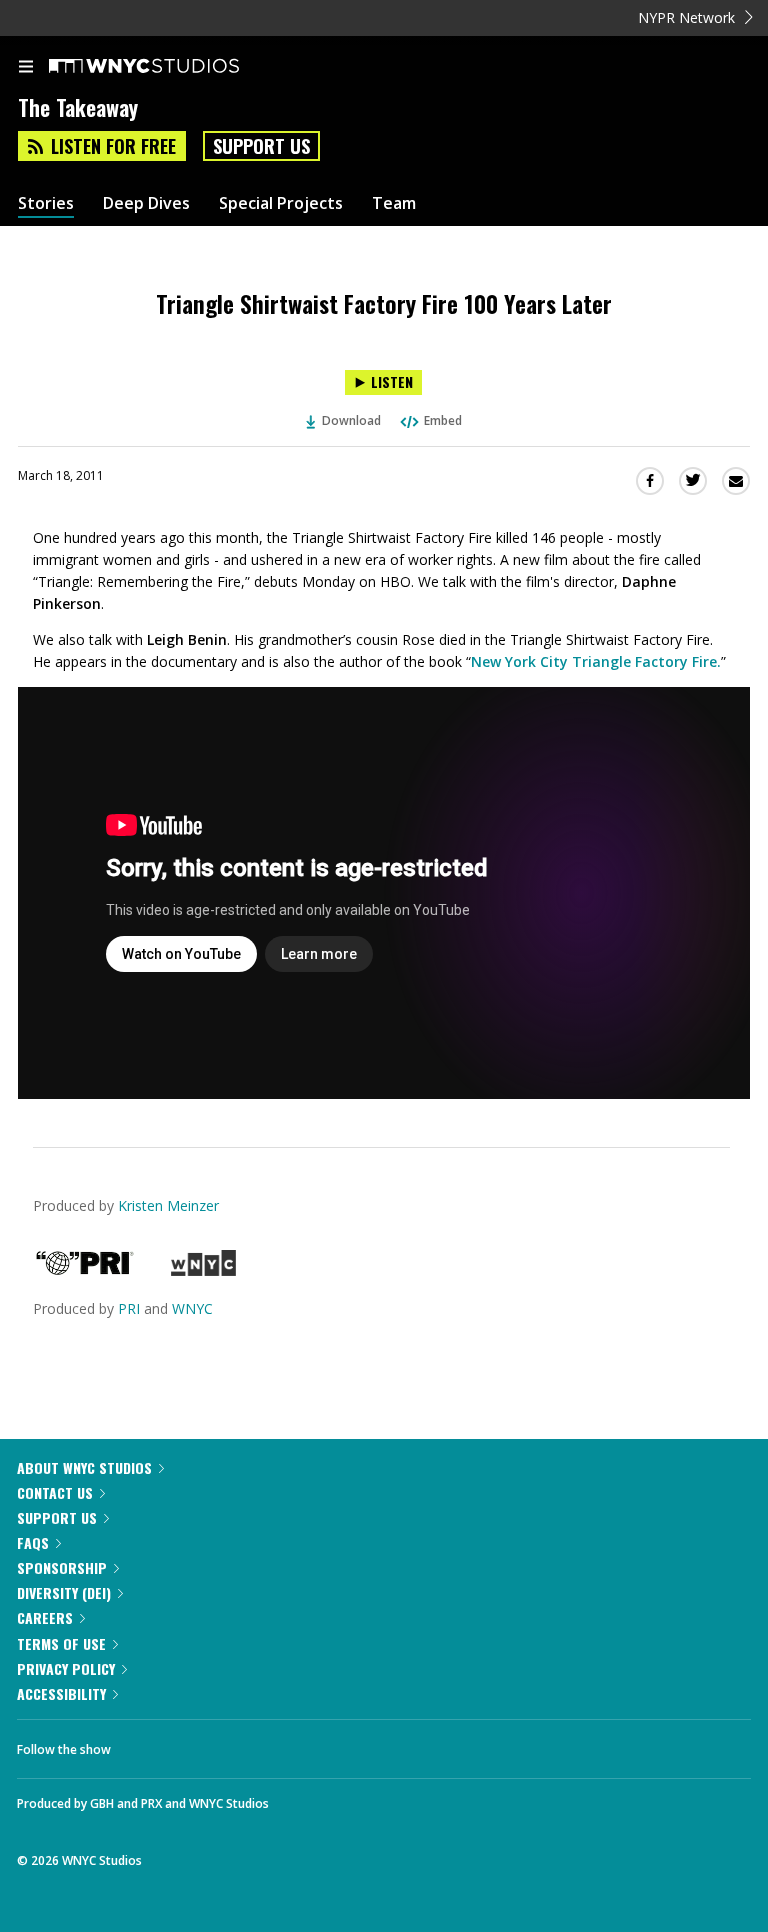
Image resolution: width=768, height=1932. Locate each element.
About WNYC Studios (84, 1467)
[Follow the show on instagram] (255, 1744)
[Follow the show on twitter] (201, 1744)
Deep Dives (146, 203)
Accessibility (61, 1693)
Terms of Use (61, 1643)
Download (351, 420)
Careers (45, 1617)
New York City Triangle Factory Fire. (596, 661)
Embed (443, 420)
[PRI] (85, 1270)
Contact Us (55, 1492)
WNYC (192, 1308)
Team (394, 203)
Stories (46, 203)
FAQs (33, 1542)
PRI (129, 1308)
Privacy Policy (66, 1668)
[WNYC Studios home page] (169, 67)
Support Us (261, 146)
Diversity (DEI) (64, 1592)
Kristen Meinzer (168, 1205)
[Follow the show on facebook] (146, 1744)
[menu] (26, 68)
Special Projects (281, 203)
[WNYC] (203, 1270)
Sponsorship (62, 1567)
